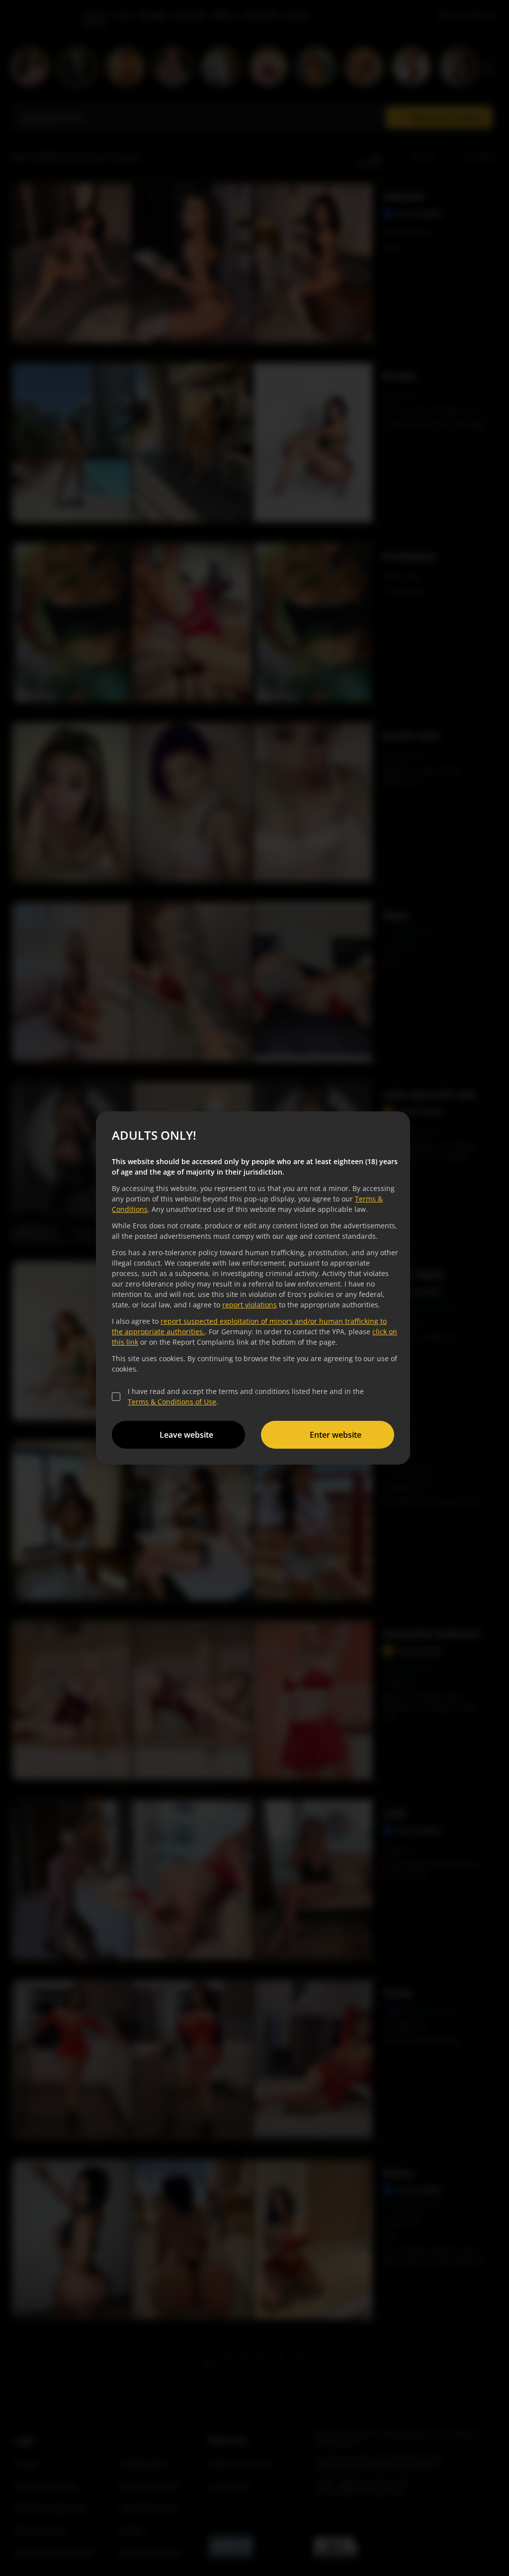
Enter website (336, 1435)
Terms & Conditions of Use (172, 1402)
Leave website (186, 1435)
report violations (250, 1305)
